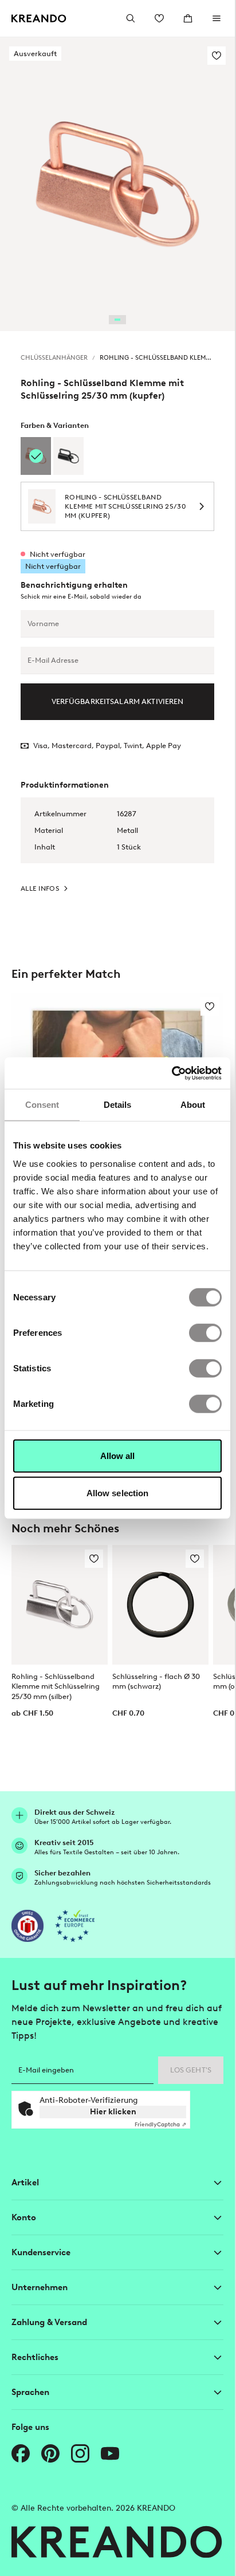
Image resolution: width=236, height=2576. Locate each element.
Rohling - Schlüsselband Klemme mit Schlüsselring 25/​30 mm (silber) (56, 1686)
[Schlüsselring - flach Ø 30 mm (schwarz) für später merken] (195, 1559)
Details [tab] (118, 1105)
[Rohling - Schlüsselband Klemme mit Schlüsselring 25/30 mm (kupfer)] (36, 456)
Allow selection (118, 1493)
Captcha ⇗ (160, 2124)
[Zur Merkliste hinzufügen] (217, 56)
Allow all (118, 1455)
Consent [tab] (42, 1105)
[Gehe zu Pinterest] (50, 2453)
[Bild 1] (117, 320)
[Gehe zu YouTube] (110, 2453)
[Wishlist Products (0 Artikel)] (159, 18)
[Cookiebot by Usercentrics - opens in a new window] (172, 1073)
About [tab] (193, 1105)
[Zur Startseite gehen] (39, 19)
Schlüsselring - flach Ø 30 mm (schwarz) (156, 1681)
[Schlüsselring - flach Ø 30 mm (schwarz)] (160, 1605)
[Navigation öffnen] (217, 18)
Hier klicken (113, 2112)
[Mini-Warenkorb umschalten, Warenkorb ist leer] (188, 18)
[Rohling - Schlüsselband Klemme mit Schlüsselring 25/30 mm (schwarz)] (68, 456)
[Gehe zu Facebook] (21, 2453)
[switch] (205, 1332)
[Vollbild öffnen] (117, 184)
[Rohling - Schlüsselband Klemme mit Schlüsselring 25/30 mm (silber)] (60, 1605)
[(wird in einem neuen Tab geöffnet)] (27, 1926)
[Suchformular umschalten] (131, 18)
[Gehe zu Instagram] (80, 2453)
